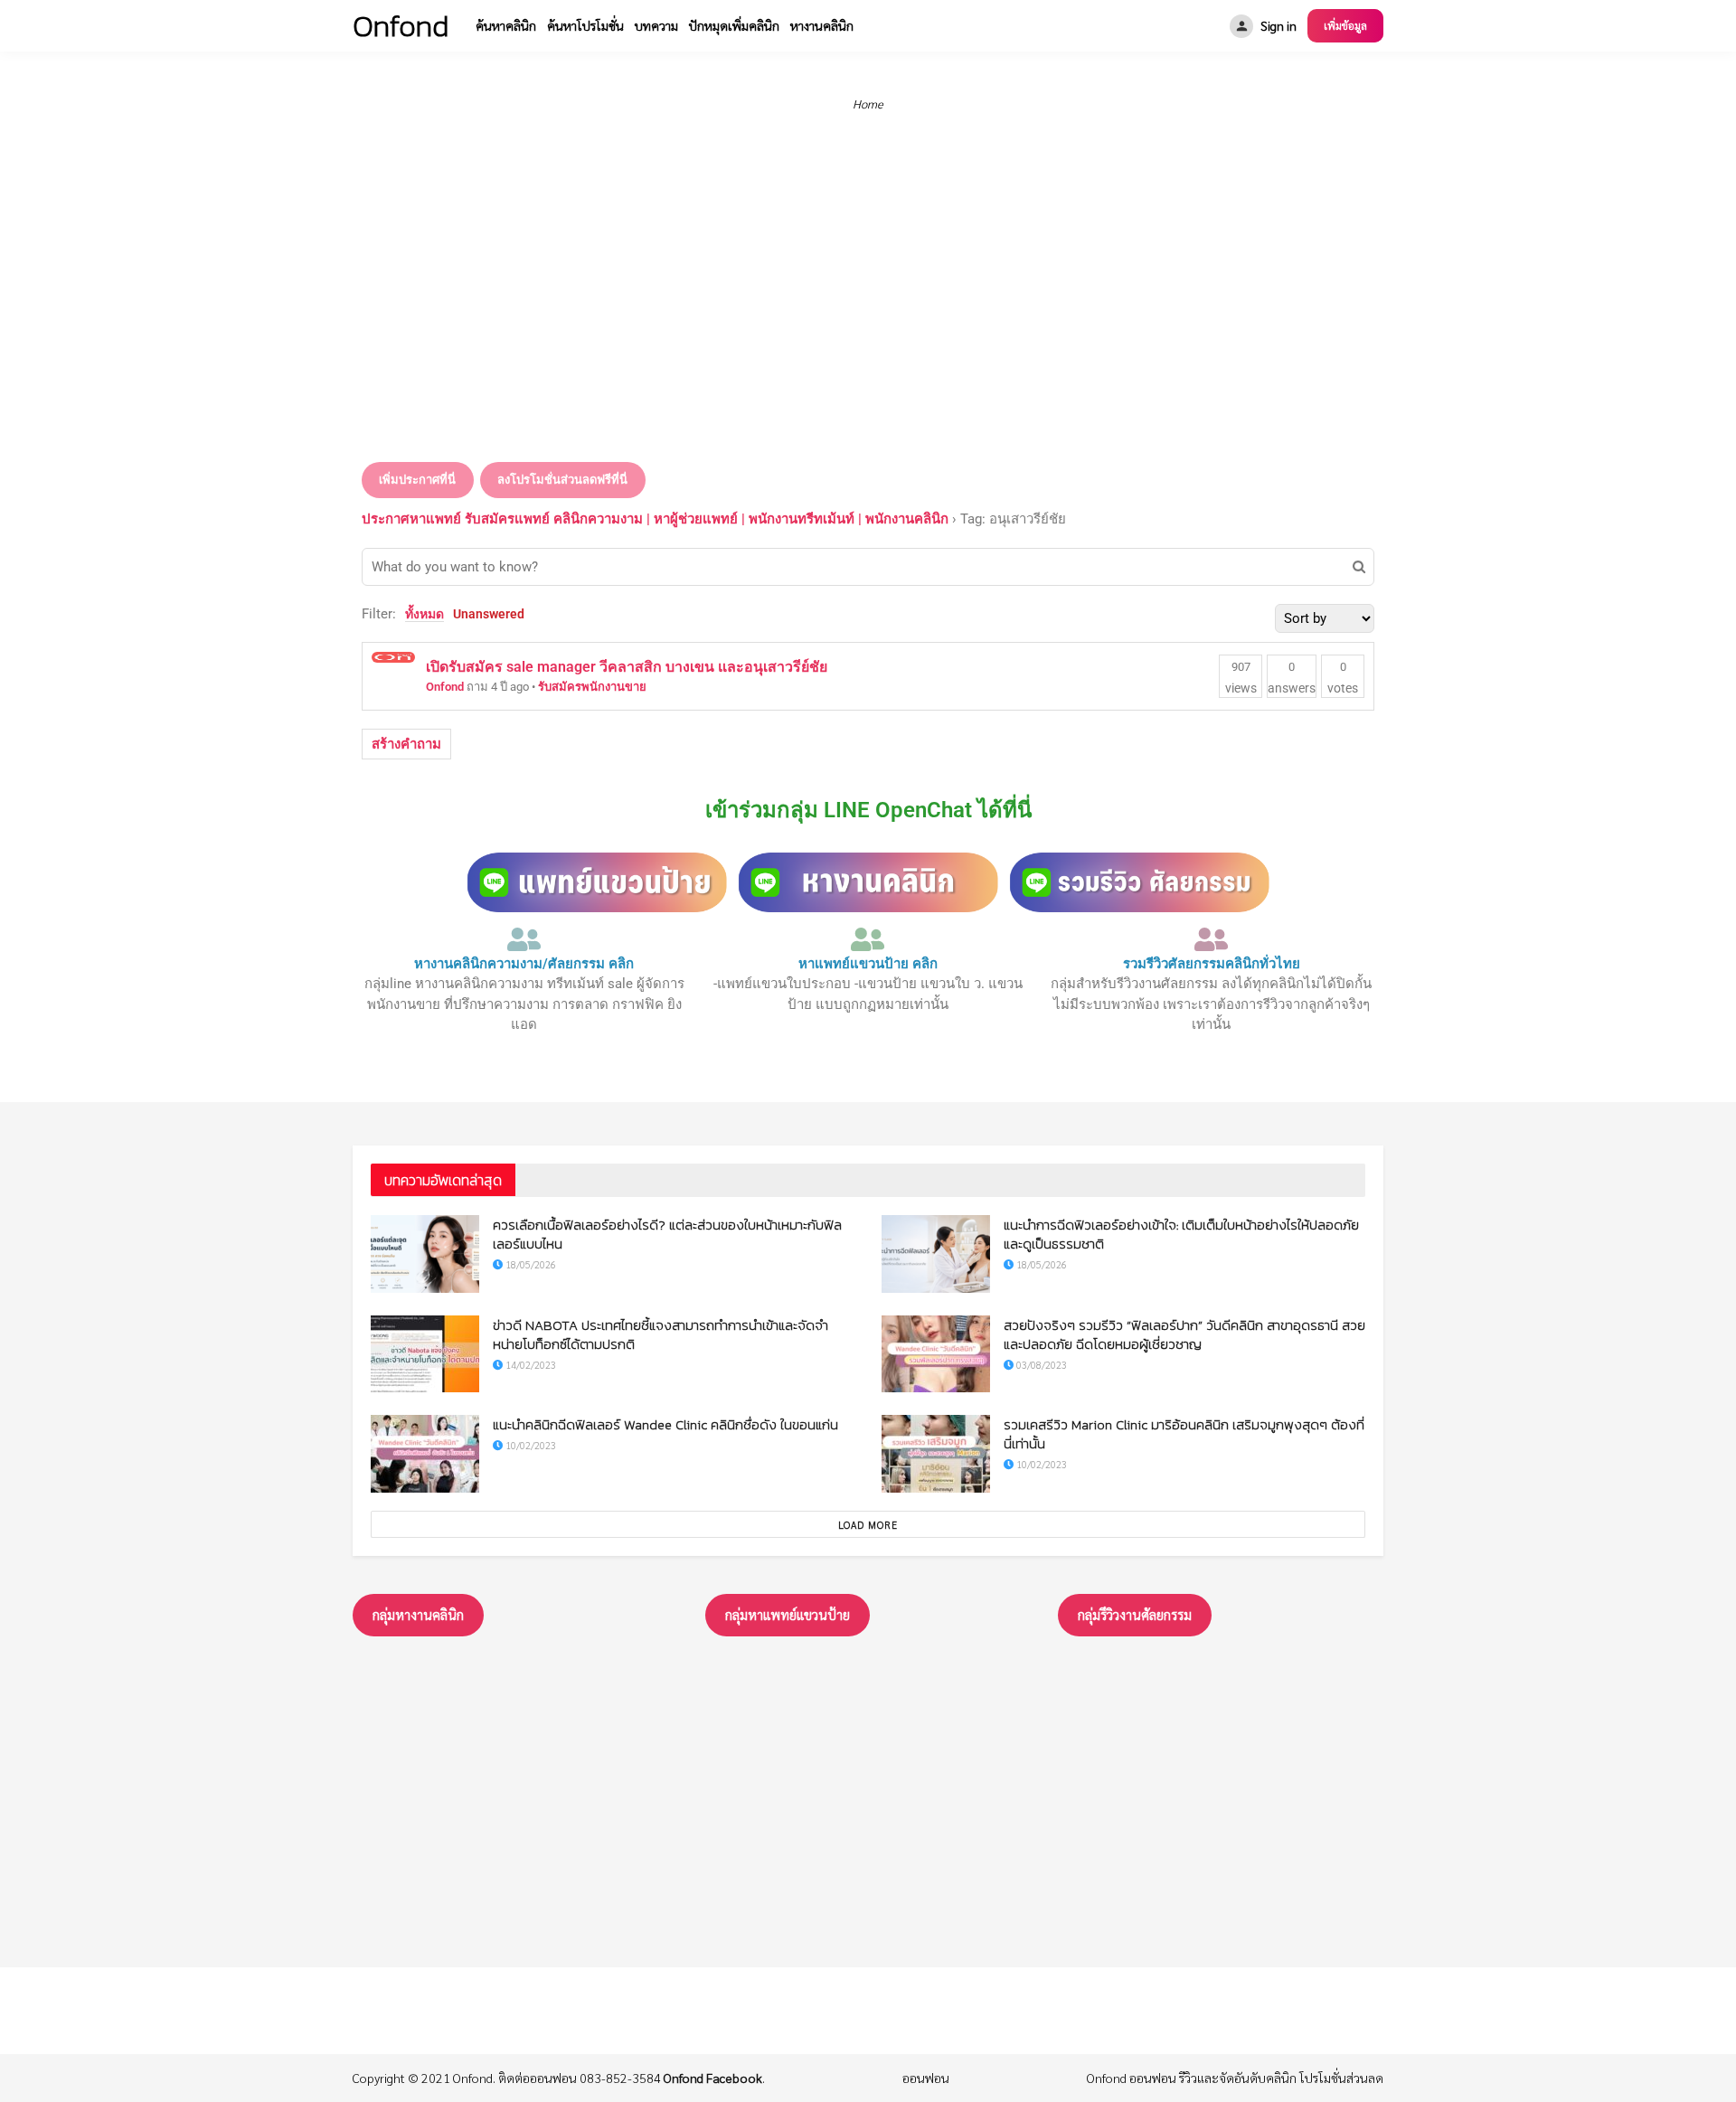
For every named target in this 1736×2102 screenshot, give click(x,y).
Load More (868, 1525)
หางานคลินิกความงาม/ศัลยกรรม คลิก (524, 964)
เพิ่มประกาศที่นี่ (417, 480)
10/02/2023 (529, 1445)
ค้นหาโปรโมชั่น (585, 25)
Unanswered (489, 614)
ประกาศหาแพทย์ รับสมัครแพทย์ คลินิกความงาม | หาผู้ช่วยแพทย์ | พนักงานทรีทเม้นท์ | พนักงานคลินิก (655, 519)
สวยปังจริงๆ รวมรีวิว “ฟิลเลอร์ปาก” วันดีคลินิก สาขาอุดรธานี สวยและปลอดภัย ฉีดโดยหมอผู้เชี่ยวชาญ (1184, 1334)
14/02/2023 (529, 1365)
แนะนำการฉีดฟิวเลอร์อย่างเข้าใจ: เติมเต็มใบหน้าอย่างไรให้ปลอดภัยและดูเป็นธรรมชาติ (1181, 1234)
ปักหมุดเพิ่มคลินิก (734, 25)
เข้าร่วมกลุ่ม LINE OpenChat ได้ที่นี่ (868, 810)
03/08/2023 (1040, 1365)
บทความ (656, 25)
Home (868, 104)
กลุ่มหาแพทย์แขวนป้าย (788, 1614)
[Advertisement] (868, 306)
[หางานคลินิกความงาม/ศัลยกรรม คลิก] (524, 939)
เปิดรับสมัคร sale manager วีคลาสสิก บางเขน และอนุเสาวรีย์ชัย (627, 667)
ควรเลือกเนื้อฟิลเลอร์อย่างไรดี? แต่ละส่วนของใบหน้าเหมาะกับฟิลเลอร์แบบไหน (667, 1234)
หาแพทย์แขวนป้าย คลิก (868, 964)
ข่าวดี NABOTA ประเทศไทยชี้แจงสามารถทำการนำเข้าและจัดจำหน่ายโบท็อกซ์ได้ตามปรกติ (660, 1334)
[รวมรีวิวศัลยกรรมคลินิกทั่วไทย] (1212, 939)
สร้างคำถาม (406, 744)
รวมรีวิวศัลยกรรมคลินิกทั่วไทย (1212, 964)
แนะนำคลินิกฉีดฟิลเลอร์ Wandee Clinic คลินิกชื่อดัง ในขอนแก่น (665, 1424)
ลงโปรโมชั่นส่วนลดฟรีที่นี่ (562, 480)
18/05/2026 (529, 1264)
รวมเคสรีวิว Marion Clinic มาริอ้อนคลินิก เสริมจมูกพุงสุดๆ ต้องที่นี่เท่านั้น (1184, 1434)
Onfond (445, 687)
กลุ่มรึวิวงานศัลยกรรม (1135, 1614)
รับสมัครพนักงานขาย (592, 687)
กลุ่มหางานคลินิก (418, 1614)
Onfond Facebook (713, 2078)
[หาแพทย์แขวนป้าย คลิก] (868, 939)
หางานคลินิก (822, 25)
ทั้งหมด (425, 614)
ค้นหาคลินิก (506, 25)
